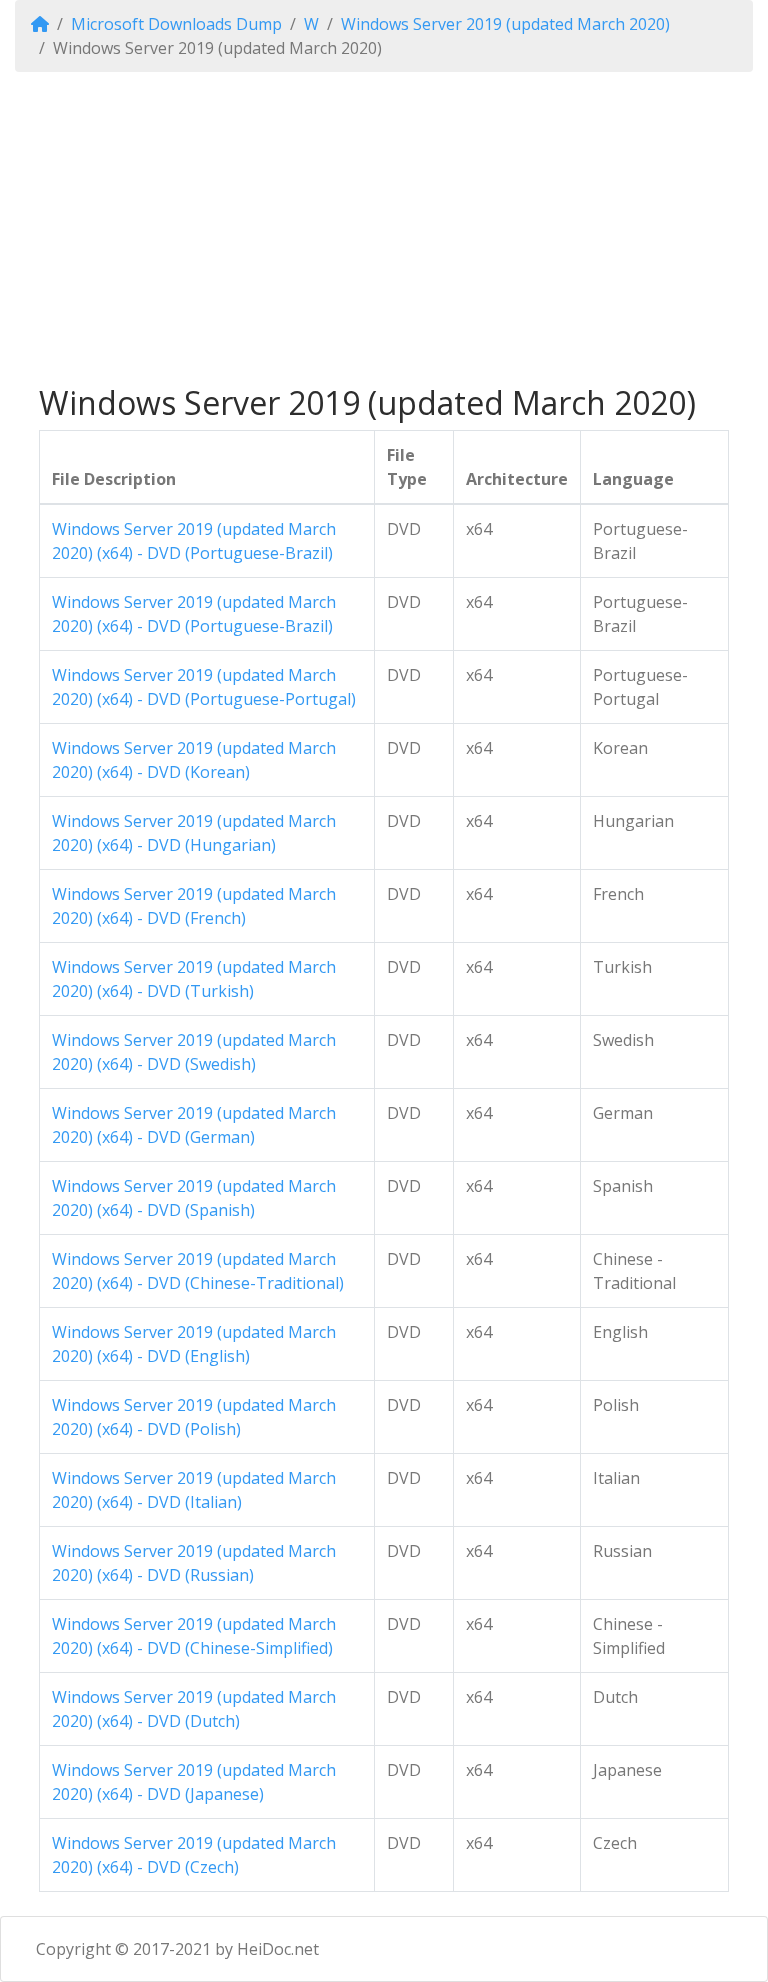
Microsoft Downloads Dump (176, 24)
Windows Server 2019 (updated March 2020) (505, 24)
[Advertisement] (384, 228)
